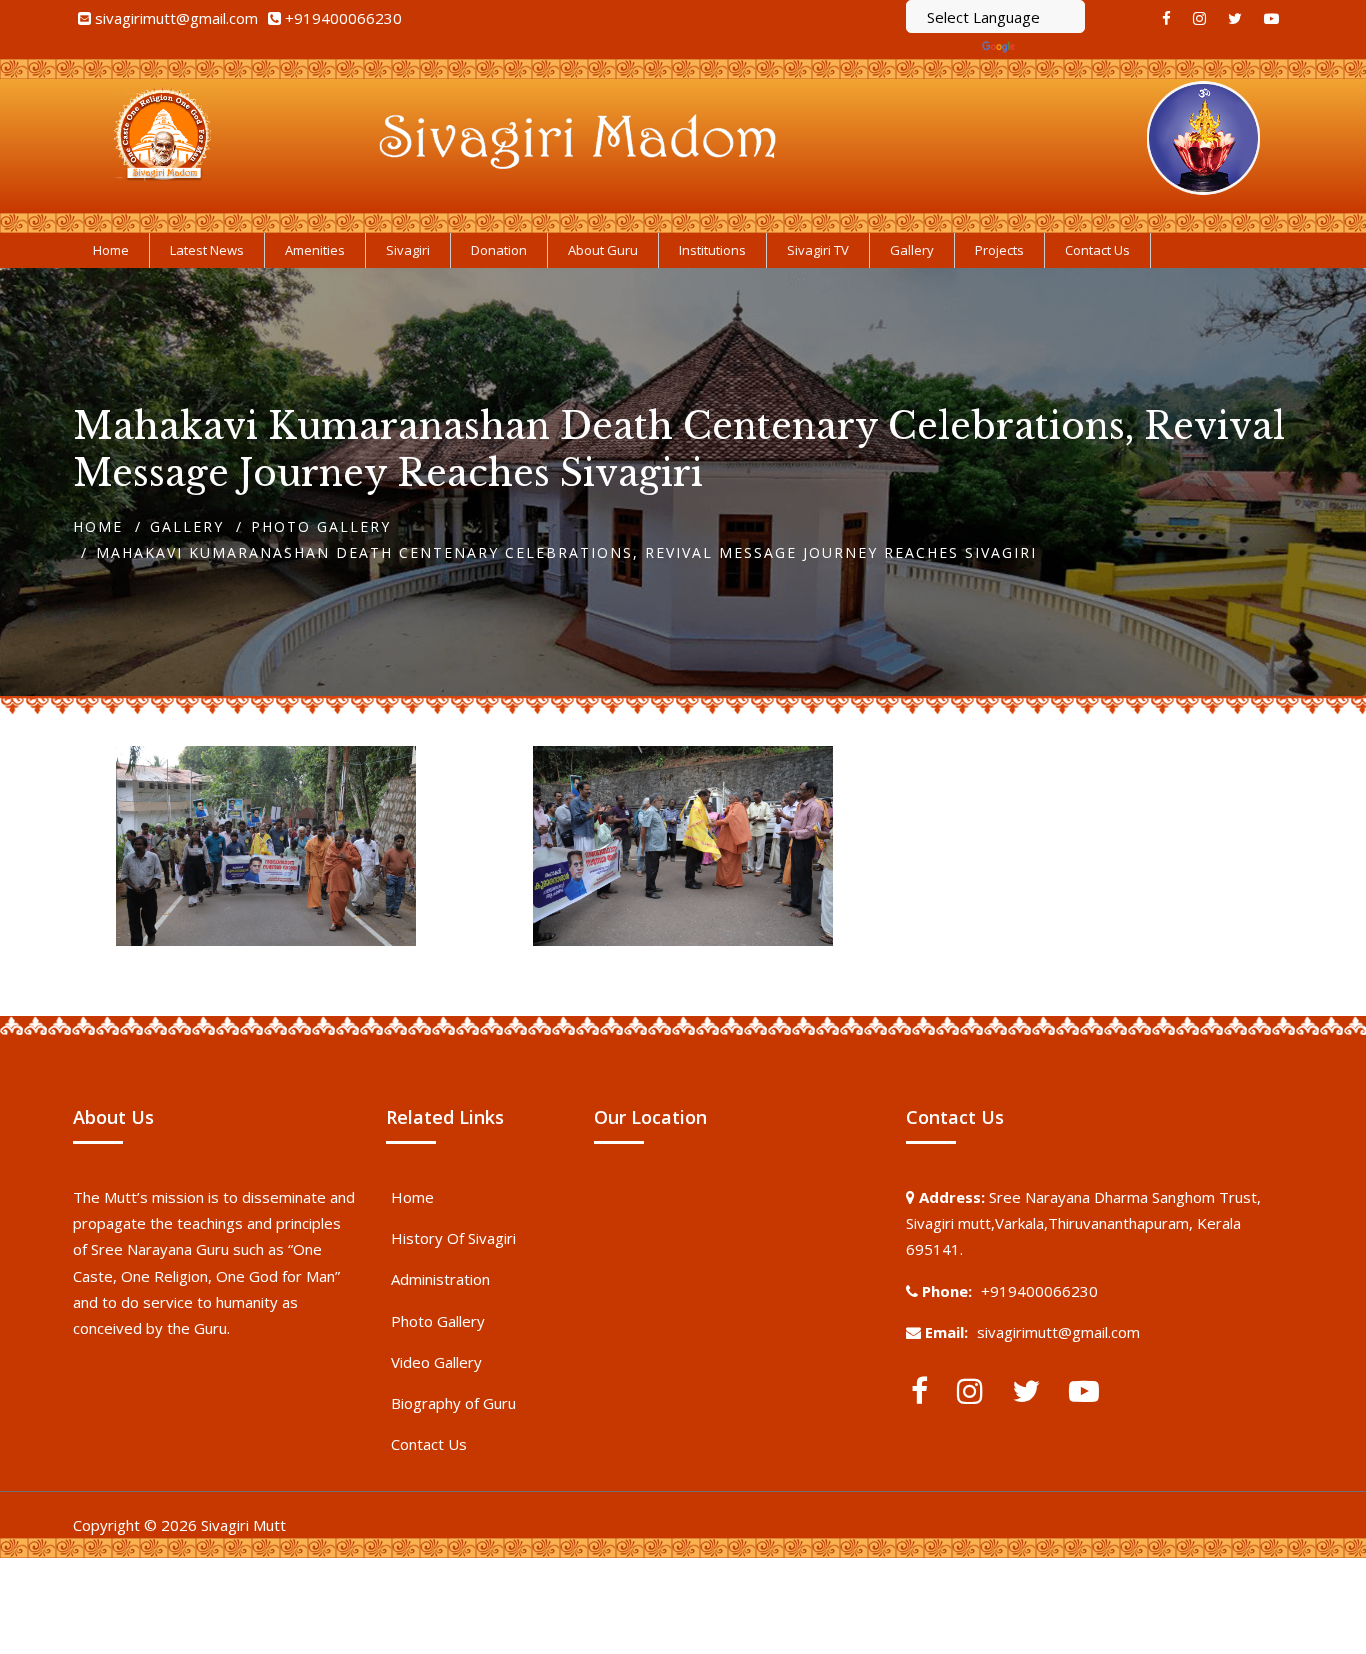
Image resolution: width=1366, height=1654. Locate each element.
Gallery (187, 526)
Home (98, 526)
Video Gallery (436, 1362)
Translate (1052, 46)
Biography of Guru (453, 1403)
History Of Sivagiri (453, 1238)
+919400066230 (343, 18)
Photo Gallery (321, 526)
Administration (440, 1279)
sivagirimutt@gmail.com (176, 18)
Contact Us (429, 1444)
